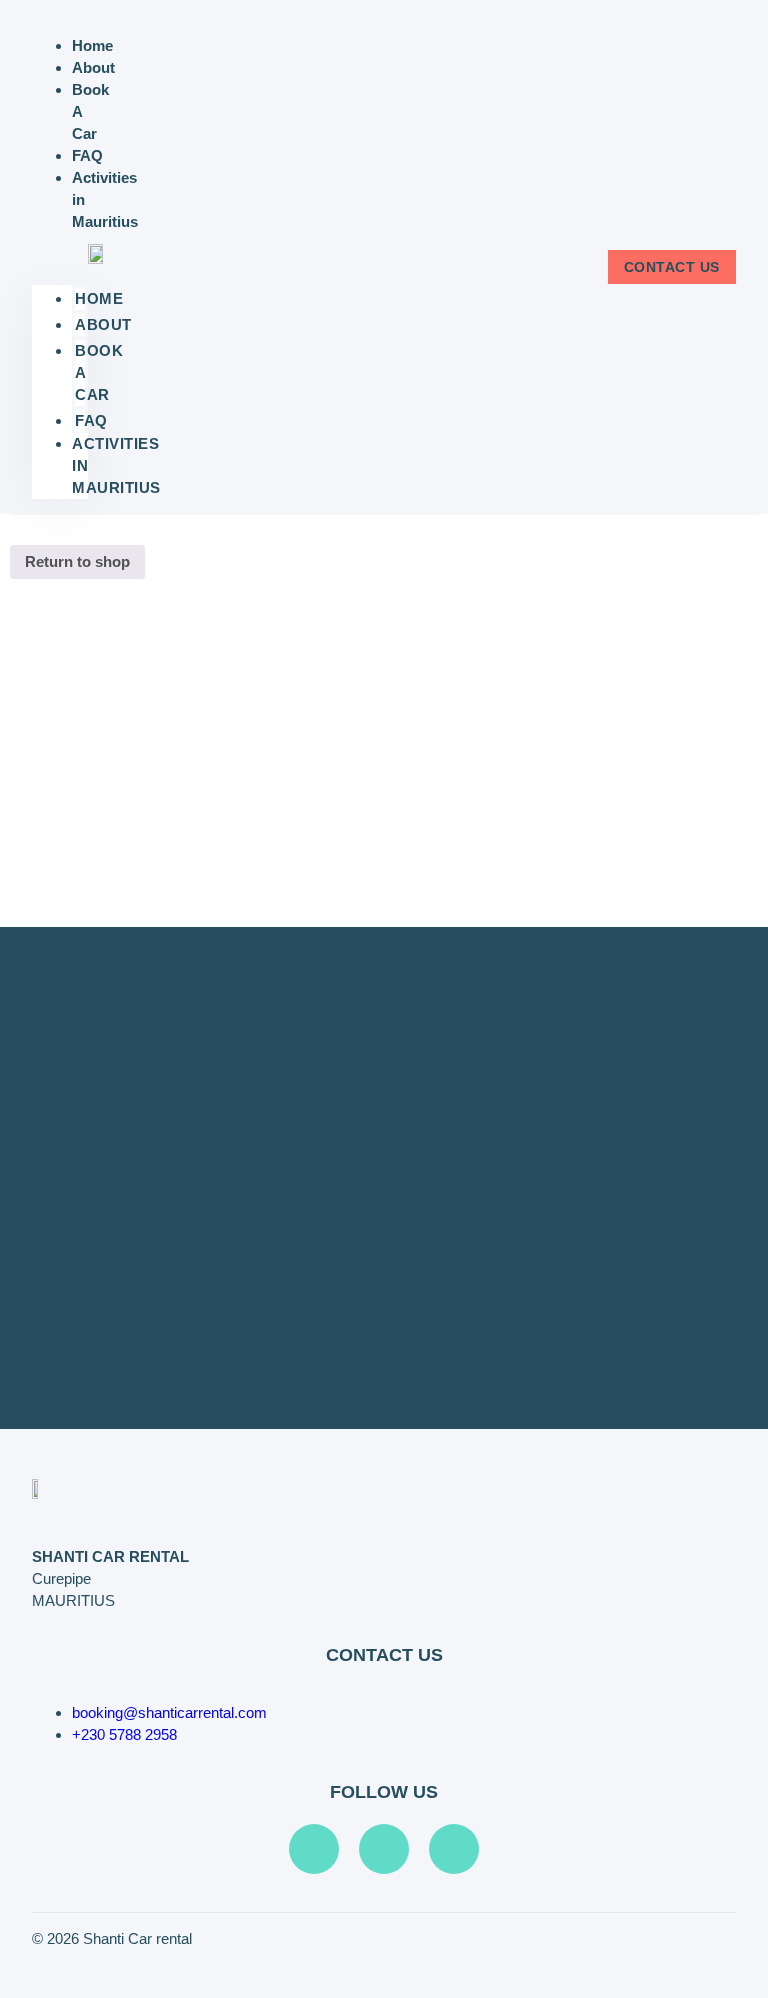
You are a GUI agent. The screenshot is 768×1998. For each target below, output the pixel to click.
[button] (60, 259)
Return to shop (77, 561)
